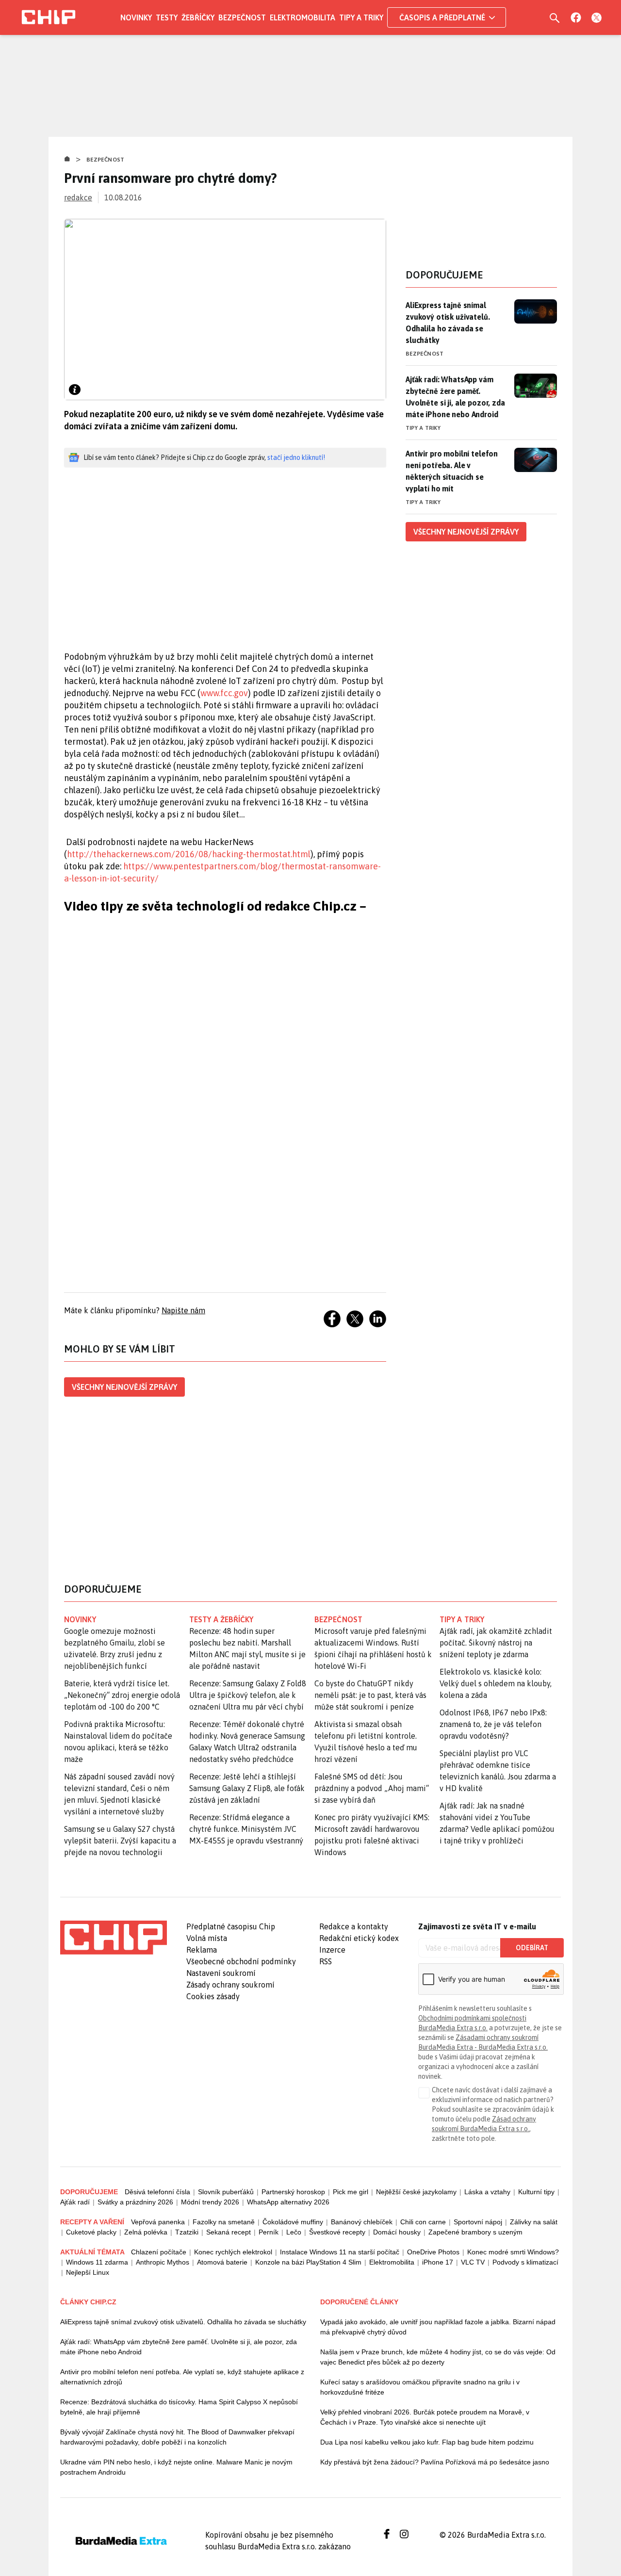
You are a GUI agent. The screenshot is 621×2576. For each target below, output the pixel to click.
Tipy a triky (361, 17)
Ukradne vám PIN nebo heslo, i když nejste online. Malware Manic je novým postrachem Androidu (176, 2467)
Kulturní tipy (536, 2192)
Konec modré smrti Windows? (513, 2252)
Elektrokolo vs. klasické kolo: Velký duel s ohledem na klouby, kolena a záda (496, 1683)
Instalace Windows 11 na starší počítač (340, 2252)
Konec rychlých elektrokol (233, 2252)
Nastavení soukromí (221, 1973)
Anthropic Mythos (163, 2262)
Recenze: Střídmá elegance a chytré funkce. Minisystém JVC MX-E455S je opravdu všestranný (246, 1829)
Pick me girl (351, 2192)
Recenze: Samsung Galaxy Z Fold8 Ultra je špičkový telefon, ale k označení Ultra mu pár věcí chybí (248, 1695)
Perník (269, 2232)
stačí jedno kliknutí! (296, 457)
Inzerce (332, 1950)
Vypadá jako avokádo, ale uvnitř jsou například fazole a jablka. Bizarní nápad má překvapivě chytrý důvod (438, 2327)
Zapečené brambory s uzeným (475, 2232)
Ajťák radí (75, 2202)
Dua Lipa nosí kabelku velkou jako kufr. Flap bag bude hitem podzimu (427, 2442)
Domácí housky (397, 2232)
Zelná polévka (146, 2232)
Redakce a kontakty (354, 1926)
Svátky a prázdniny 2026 (135, 2202)
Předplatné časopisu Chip (231, 1926)
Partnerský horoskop (293, 2192)
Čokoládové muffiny (293, 2222)
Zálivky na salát (534, 2222)
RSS (326, 1961)
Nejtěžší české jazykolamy (416, 2192)
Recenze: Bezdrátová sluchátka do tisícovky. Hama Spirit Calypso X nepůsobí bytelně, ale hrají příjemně (179, 2407)
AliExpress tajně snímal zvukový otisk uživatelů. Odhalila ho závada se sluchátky (448, 323)
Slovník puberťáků (226, 2192)
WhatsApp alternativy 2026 (288, 2202)
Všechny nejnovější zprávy (124, 1387)
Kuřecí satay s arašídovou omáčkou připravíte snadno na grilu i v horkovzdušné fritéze (420, 2387)
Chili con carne (423, 2222)
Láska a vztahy (487, 2192)
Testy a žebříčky (221, 1619)
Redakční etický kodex (359, 1938)
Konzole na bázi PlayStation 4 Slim (308, 2262)
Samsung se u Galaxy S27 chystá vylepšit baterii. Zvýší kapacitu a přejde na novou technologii (120, 1841)
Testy (167, 17)
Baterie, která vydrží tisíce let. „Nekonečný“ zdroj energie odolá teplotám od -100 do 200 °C (122, 1695)
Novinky (136, 17)
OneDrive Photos (433, 2252)
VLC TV (473, 2262)
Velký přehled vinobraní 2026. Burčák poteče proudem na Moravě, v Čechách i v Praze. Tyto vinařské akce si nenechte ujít (425, 2417)
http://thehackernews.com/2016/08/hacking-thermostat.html (189, 854)
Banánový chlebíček (362, 2222)
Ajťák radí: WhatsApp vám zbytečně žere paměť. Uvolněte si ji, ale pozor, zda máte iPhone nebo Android (455, 397)
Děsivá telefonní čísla (157, 2192)
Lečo (294, 2232)
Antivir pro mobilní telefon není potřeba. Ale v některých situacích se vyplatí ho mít (452, 471)
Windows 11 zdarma (97, 2262)
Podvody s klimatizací (525, 2262)
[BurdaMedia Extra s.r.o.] (114, 1938)
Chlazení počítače (159, 2252)
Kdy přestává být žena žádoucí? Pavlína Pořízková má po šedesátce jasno (435, 2462)
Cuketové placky (91, 2232)
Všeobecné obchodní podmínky (241, 1961)
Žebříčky (198, 17)
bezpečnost (338, 1619)
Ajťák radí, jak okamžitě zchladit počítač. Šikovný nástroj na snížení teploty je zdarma (496, 1643)
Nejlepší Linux (88, 2272)
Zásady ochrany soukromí (230, 1985)
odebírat (532, 1948)
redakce (78, 197)
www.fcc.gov (224, 693)
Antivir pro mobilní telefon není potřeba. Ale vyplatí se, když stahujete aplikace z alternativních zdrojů (182, 2377)
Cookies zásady (213, 1996)
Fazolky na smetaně (224, 2222)
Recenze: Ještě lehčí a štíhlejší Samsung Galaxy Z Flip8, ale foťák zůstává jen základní (247, 1788)
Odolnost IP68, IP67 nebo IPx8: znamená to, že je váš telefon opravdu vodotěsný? (493, 1724)
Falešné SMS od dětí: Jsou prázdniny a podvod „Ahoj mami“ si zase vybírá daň (372, 1788)
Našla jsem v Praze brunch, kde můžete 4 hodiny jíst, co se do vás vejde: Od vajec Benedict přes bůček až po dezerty (438, 2357)
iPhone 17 (438, 2262)
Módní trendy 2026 (210, 2202)
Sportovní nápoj (478, 2222)
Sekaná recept (229, 2232)
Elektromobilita (302, 17)
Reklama (202, 1950)
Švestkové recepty (337, 2232)
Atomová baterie (222, 2262)
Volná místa (207, 1938)
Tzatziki (187, 2232)
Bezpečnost (242, 17)
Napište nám (183, 1310)
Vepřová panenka (158, 2222)
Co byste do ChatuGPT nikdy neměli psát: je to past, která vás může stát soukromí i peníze (370, 1695)
